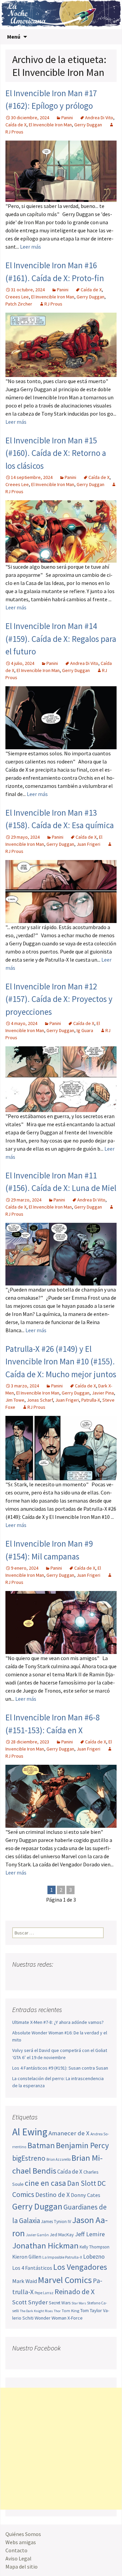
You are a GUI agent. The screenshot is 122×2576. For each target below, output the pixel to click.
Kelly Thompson (95, 2247)
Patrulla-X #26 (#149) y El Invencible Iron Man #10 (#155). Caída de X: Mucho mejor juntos (61, 1362)
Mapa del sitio (22, 2567)
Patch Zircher (19, 304)
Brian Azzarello (58, 2159)
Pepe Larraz (44, 2293)
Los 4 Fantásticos (32, 2268)
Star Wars (79, 2303)
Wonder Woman (50, 2318)
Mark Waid (25, 2281)
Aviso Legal (18, 2558)
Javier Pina (103, 1393)
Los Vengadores (80, 2267)
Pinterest (57, 1978)
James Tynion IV (56, 2222)
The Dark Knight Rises (36, 2311)
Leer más (30, 247)
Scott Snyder (30, 2302)
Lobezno (94, 2257)
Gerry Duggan (88, 125)
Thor (57, 2311)
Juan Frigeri (88, 844)
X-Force (75, 2318)
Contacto (16, 2550)
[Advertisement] (61, 2449)
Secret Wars (60, 2303)
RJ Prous (53, 304)
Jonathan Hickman (45, 2246)
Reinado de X (75, 2292)
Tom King (70, 2311)
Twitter (31, 1978)
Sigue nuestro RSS (83, 1978)
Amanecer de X (69, 2133)
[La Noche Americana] (61, 15)
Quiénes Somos (23, 2534)
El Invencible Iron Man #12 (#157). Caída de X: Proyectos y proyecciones (59, 999)
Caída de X (16, 125)
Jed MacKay (62, 2235)
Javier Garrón (37, 2235)
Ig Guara (85, 1030)
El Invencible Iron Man (50, 125)
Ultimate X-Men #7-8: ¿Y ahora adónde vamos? (58, 2022)
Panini (67, 118)
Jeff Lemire (90, 2234)
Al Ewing (30, 2132)
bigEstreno (29, 2158)
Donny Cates (86, 2195)
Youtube (44, 1978)
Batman (41, 2145)
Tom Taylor (91, 2310)
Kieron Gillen (27, 2257)
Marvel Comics (65, 2280)
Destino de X (53, 2195)
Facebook (18, 1978)
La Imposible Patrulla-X (62, 2257)
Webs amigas (21, 2542)
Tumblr (70, 1978)
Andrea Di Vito (99, 118)
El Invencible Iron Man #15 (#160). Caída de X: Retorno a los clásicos (56, 453)
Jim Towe (15, 1400)
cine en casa (45, 2183)
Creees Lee (17, 297)
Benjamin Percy (82, 2145)
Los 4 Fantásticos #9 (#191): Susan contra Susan (60, 2068)
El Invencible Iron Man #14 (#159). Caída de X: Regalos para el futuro (61, 639)
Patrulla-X (91, 1400)
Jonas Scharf (40, 1400)
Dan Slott (82, 2183)
